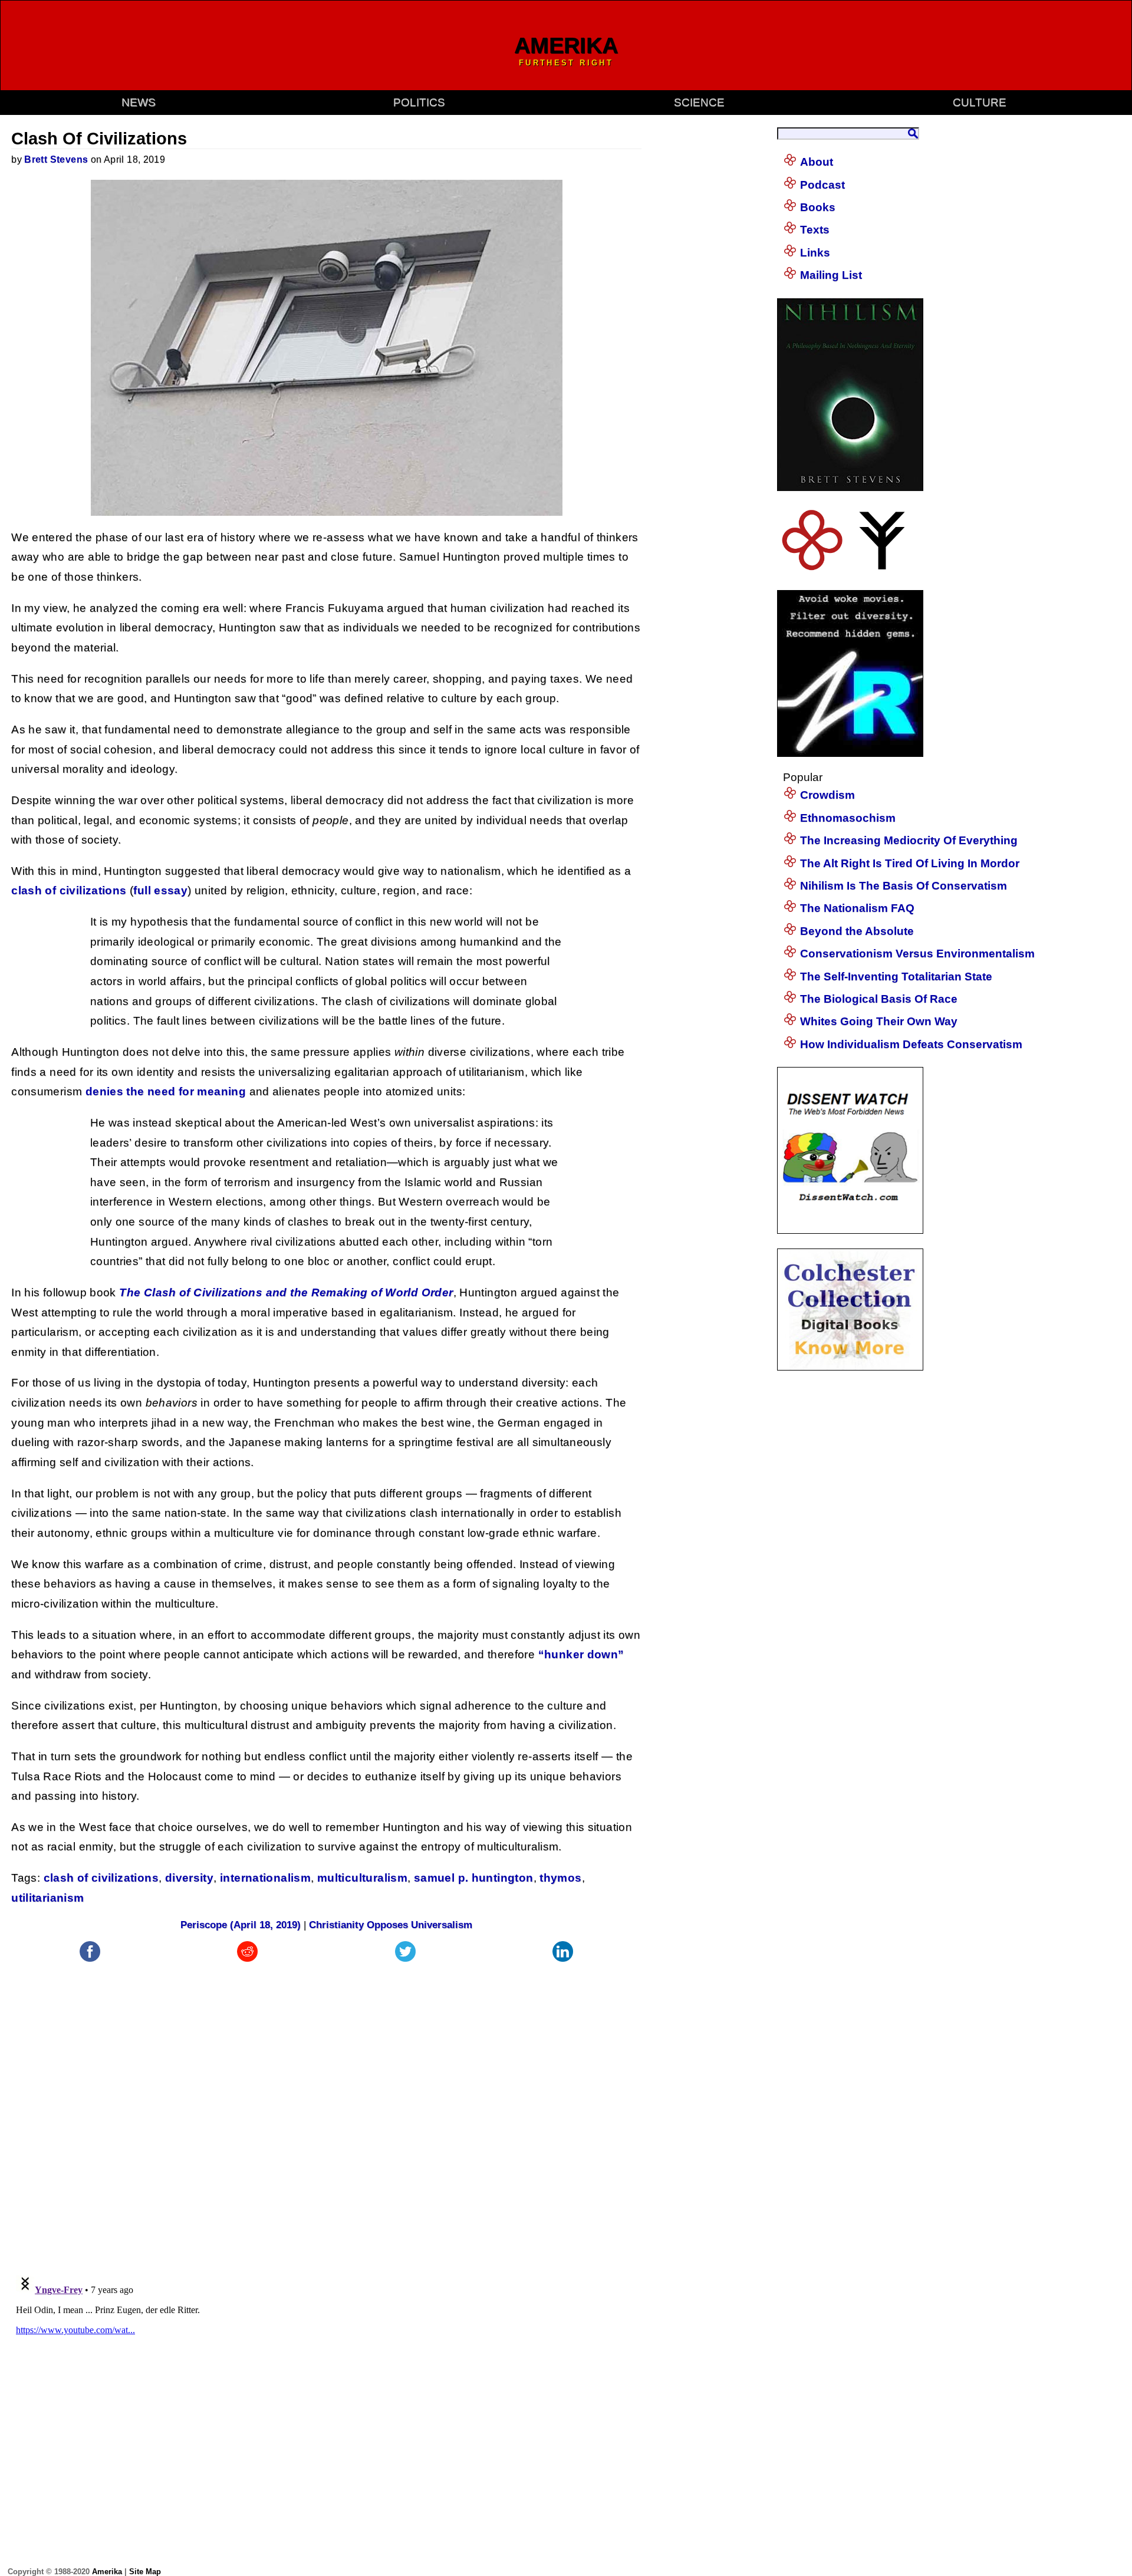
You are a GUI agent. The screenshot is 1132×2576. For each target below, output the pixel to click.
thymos (560, 1878)
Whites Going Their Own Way (879, 1021)
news (139, 102)
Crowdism (827, 795)
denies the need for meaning (166, 1091)
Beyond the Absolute (857, 931)
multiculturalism (362, 1878)
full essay (160, 890)
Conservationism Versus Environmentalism (917, 953)
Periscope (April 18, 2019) (241, 1925)
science (699, 102)
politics (419, 102)
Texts (815, 230)
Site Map (145, 2572)
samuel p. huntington (474, 1878)
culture (980, 102)
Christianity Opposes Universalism (391, 1925)
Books (818, 207)
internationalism (265, 1878)
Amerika (107, 2572)
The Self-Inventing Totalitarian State (896, 976)
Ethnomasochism (848, 818)
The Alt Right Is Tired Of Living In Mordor (910, 863)
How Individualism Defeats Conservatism (911, 1044)
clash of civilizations (69, 890)
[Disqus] (326, 2112)
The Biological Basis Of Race (879, 999)
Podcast (822, 185)
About (817, 162)
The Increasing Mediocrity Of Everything (909, 840)
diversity (189, 1878)
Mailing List (831, 275)
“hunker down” (581, 1654)
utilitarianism (47, 1898)
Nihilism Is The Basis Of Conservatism (904, 886)
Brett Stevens (56, 159)
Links (815, 253)
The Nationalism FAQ (857, 908)
